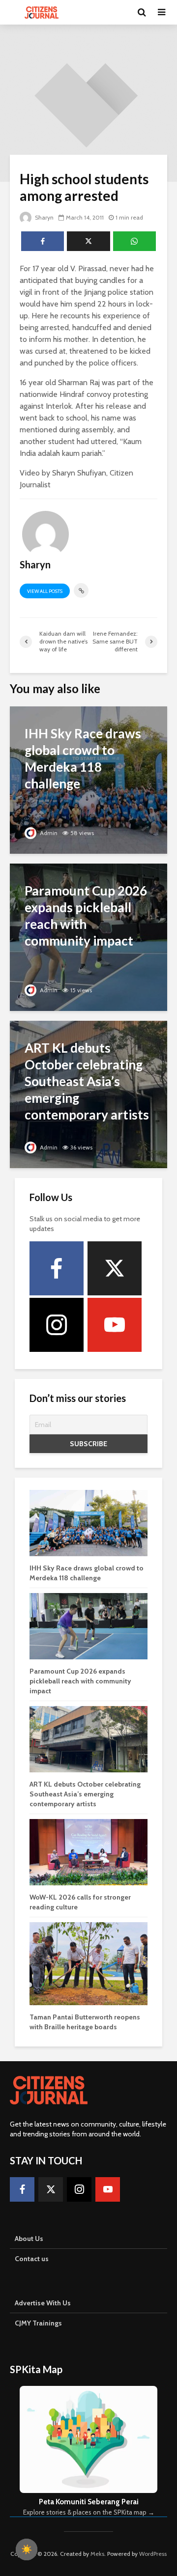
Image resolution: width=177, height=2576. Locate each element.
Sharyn (44, 217)
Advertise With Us (43, 2303)
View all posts (45, 591)
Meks (97, 2554)
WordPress (153, 2554)
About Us (29, 2239)
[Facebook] (57, 1268)
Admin (48, 833)
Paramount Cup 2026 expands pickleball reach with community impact (80, 1681)
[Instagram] (57, 1325)
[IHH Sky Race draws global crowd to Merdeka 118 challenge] (88, 779)
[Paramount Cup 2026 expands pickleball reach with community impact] (88, 937)
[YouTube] (115, 1325)
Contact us (32, 2259)
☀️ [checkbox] (27, 2549)
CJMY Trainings (38, 2323)
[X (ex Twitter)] (115, 1268)
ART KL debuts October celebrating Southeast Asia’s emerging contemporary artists (85, 1794)
